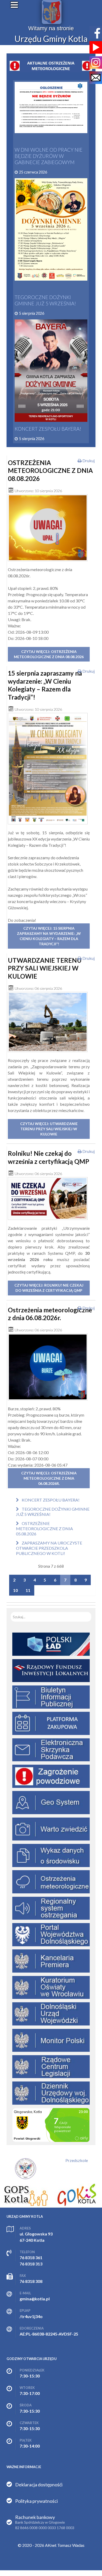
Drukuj (88, 461)
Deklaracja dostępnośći (39, 2485)
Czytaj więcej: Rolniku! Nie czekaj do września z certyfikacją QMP (49, 1288)
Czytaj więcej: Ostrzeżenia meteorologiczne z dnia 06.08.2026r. (49, 1478)
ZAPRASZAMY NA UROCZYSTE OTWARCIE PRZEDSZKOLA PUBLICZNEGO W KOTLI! (49, 1548)
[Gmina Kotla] (52, 12)
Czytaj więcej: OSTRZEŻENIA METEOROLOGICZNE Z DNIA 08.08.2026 (49, 654)
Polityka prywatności (36, 2501)
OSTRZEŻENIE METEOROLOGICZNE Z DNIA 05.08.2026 (44, 1528)
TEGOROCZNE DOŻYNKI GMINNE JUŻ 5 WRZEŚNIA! (45, 300)
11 (28, 1590)
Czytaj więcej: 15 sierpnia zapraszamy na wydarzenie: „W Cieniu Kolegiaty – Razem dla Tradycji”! (49, 936)
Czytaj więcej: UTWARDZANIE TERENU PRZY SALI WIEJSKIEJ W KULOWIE (49, 1129)
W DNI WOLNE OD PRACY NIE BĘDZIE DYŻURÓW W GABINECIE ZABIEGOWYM (49, 156)
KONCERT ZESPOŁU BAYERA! (48, 429)
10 (15, 1590)
